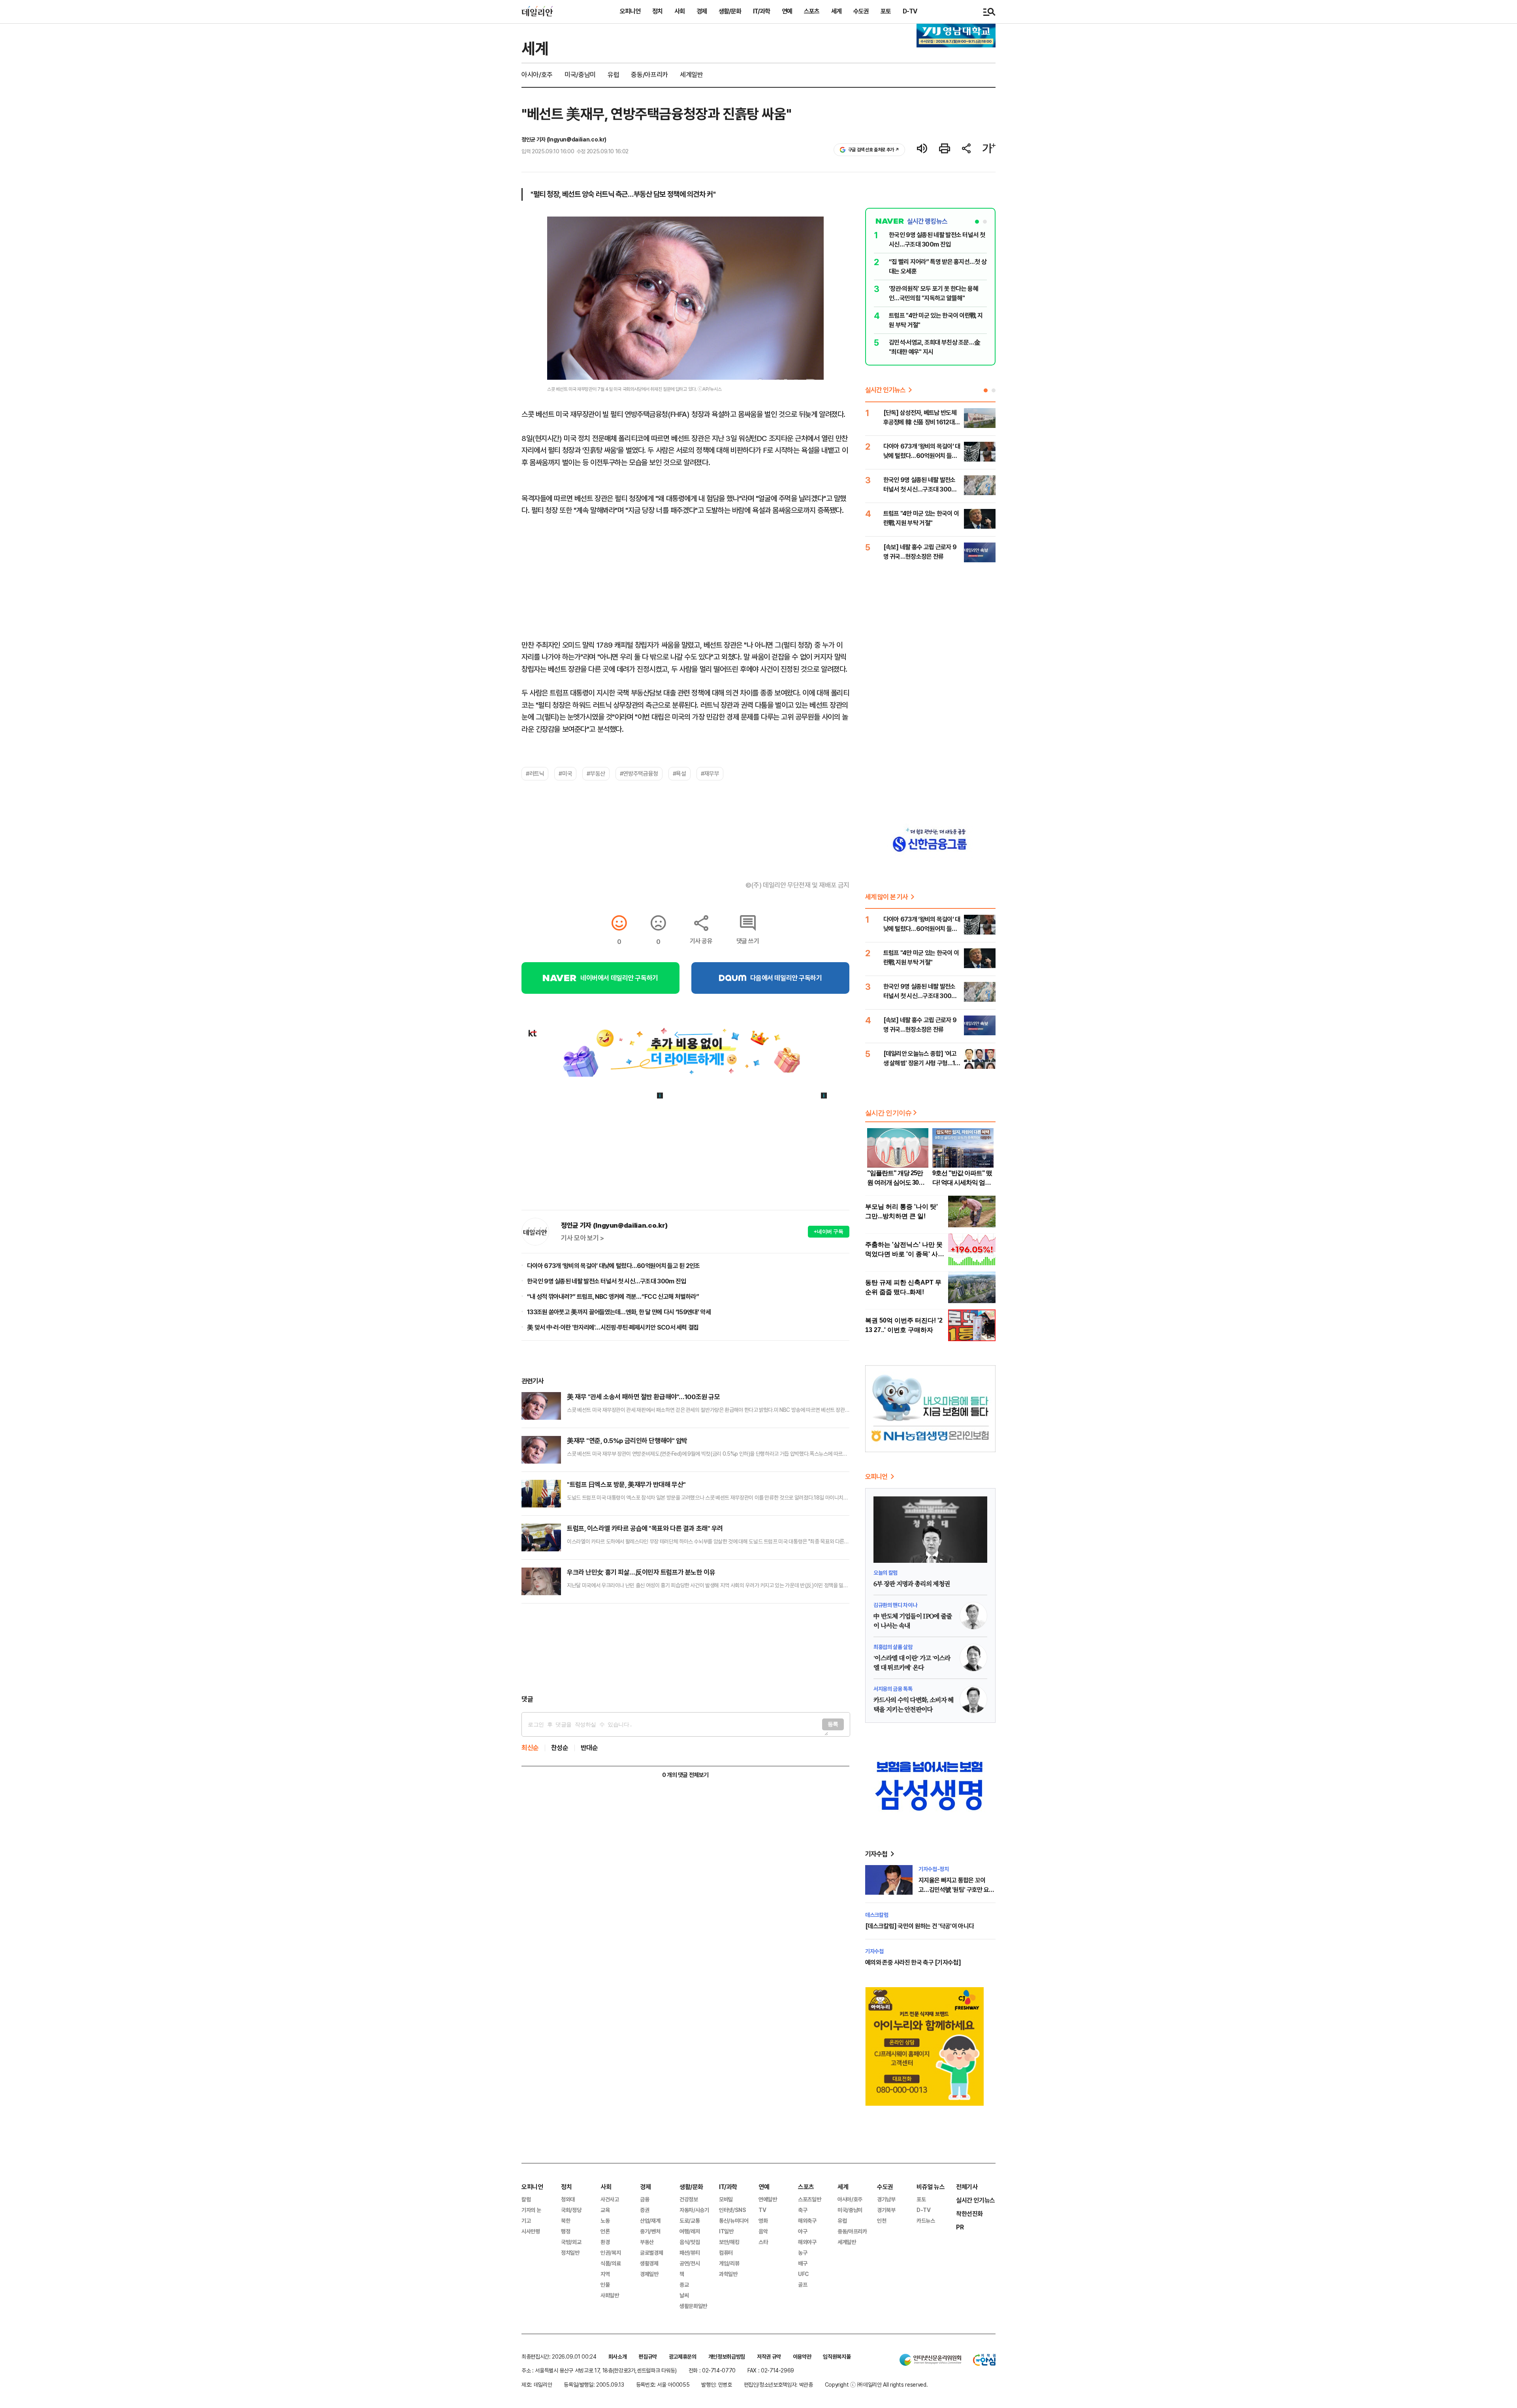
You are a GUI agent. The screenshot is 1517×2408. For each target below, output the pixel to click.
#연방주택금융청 (639, 774)
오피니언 (630, 11)
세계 (836, 11)
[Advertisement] (685, 1649)
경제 (702, 11)
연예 (787, 11)
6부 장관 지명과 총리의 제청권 (912, 1584)
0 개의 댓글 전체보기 (685, 1775)
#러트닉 (535, 774)
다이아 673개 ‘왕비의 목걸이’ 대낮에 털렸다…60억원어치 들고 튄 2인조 (614, 1266)
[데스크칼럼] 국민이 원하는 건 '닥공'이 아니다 (919, 1926)
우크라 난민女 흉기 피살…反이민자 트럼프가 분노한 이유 (641, 1572)
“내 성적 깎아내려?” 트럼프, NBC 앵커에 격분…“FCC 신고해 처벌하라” (613, 1297)
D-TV (910, 11)
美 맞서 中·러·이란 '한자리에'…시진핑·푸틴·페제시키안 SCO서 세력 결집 (613, 1327)
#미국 (565, 774)
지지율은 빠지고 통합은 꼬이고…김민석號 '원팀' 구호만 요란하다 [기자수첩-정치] (956, 1890)
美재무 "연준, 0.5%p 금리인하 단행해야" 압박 (627, 1441)
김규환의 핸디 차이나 (895, 1605)
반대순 (589, 1748)
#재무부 (710, 774)
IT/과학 (761, 11)
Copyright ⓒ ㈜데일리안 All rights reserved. (876, 2385)
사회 (679, 11)
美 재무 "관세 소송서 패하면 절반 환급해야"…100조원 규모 (643, 1397)
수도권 (861, 11)
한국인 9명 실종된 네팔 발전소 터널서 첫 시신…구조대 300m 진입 (606, 1281)
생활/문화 (730, 11)
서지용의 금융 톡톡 (893, 1689)
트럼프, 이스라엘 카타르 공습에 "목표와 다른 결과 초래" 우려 (645, 1528)
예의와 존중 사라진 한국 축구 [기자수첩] (913, 1962)
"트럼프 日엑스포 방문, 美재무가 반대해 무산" (626, 1485)
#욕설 (679, 774)
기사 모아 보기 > (583, 1238)
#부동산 (596, 774)
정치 (657, 11)
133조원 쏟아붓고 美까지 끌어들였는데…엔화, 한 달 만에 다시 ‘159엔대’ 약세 (619, 1312)
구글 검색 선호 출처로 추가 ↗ (874, 150)
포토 (886, 11)
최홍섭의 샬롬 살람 (893, 1647)
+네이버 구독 (829, 1231)
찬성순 (560, 1748)
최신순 (530, 1748)
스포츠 (812, 11)
